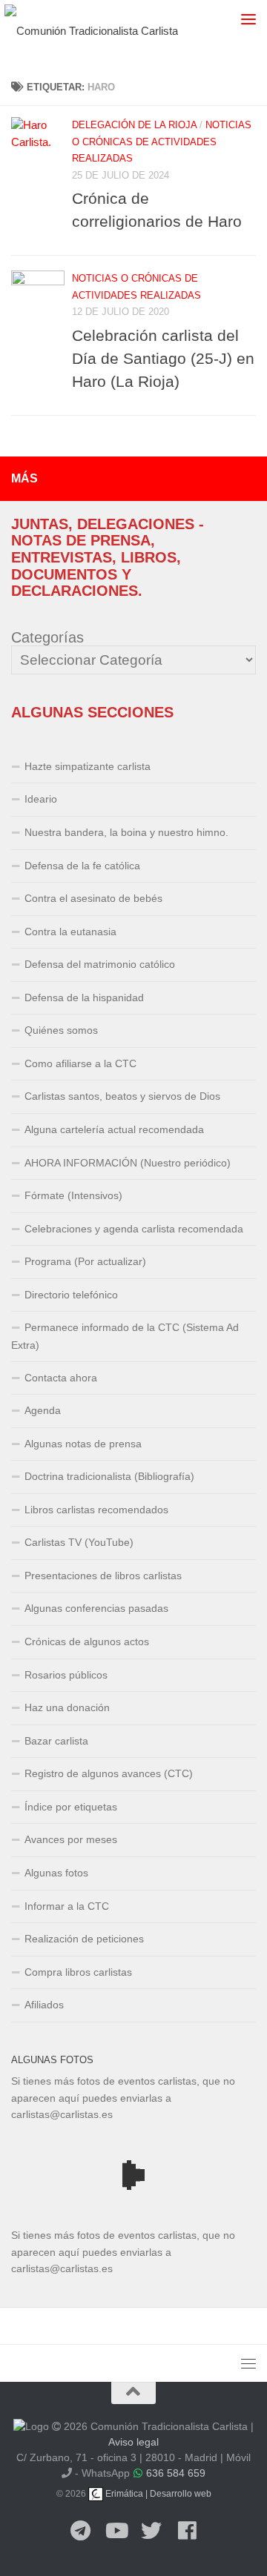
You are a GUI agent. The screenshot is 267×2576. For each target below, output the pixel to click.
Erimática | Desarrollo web (157, 2494)
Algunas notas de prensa (83, 1444)
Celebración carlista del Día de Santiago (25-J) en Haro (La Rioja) (163, 358)
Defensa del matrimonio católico (100, 964)
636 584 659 (176, 2473)
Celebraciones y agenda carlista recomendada (134, 1229)
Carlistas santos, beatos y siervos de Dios (122, 1096)
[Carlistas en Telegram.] (80, 2532)
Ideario (41, 799)
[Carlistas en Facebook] (187, 2532)
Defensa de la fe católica (82, 866)
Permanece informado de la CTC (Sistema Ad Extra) (125, 1336)
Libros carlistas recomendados (96, 1510)
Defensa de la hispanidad (84, 997)
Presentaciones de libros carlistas (103, 1576)
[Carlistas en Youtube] (116, 2532)
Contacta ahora (61, 1378)
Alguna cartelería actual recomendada (114, 1129)
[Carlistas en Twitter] (151, 2532)
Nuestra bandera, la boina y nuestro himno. (126, 832)
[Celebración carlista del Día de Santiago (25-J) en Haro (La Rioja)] (38, 297)
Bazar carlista (56, 1741)
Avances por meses (71, 1839)
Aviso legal (133, 2442)
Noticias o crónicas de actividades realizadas (162, 142)
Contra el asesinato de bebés (93, 898)
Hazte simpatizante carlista (88, 766)
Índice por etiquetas (71, 1807)
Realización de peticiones (84, 1939)
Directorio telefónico (71, 1295)
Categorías (47, 637)
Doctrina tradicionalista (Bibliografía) (109, 1476)
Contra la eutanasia (70, 932)
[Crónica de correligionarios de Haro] (38, 144)
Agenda (43, 1410)
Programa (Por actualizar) (85, 1261)
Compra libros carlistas (78, 1972)
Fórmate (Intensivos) (73, 1195)
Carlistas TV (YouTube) (79, 1542)
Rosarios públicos (66, 1675)
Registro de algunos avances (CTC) (109, 1773)
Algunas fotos (56, 1873)
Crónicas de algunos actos (87, 1641)
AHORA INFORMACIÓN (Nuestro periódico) (128, 1163)
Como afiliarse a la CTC (80, 1063)
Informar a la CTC (67, 1906)
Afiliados (44, 2005)
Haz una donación (67, 1707)
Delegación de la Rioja (134, 125)
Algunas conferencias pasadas (96, 1608)
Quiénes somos (61, 1030)
